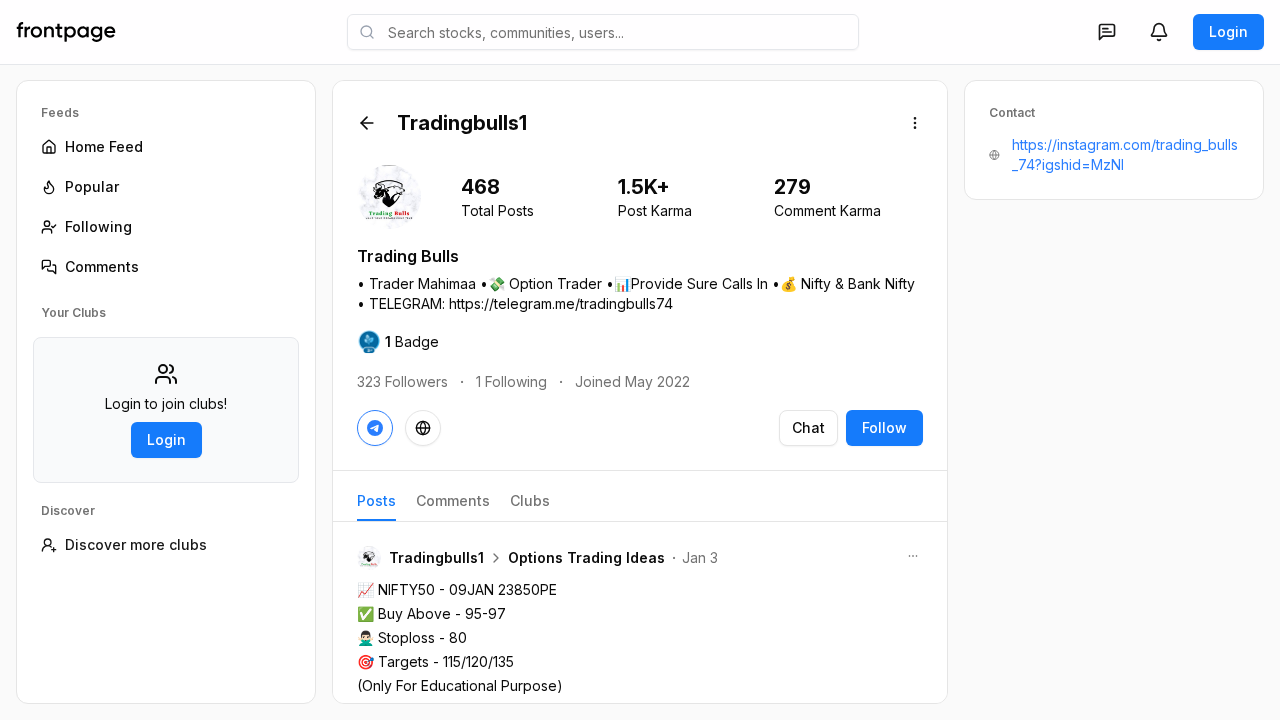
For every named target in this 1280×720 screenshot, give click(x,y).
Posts (376, 500)
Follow (884, 427)
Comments (453, 500)
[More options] (915, 123)
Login (1228, 31)
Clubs (530, 500)
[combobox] (603, 32)
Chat (808, 427)
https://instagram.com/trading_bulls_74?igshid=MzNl (1125, 154)
